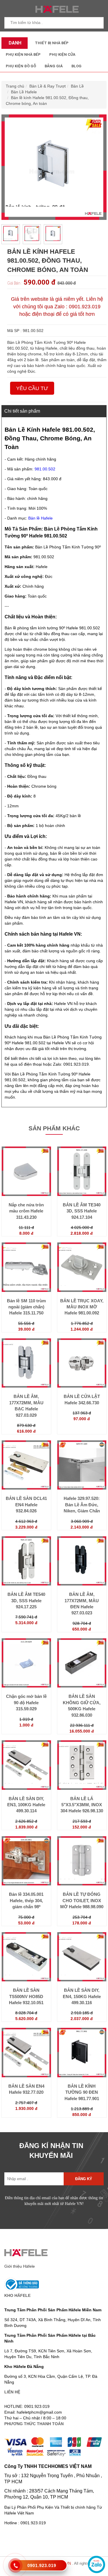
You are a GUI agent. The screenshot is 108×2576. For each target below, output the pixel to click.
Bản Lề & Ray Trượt (48, 86)
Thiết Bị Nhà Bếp (52, 43)
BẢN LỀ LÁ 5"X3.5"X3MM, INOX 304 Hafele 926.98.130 (82, 1805)
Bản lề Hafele (40, 518)
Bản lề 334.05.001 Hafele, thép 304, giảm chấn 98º (26, 1900)
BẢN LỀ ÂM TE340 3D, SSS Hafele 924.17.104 (82, 1211)
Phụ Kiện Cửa (62, 54)
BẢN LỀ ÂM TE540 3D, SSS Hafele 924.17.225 (26, 1601)
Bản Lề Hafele (24, 92)
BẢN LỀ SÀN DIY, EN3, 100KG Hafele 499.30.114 (26, 1805)
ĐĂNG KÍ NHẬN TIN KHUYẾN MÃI (51, 2151)
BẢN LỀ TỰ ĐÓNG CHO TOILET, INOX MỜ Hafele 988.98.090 (82, 1900)
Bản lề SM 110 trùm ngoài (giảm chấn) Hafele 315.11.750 (26, 1307)
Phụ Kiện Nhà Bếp (23, 54)
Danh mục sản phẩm (14, 44)
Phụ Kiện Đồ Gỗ (21, 66)
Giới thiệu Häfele (20, 2266)
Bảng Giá (54, 66)
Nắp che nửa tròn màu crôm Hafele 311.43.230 (26, 1211)
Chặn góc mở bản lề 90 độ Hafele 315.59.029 (26, 1703)
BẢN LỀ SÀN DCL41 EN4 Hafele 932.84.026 (26, 1505)
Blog (76, 66)
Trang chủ (15, 86)
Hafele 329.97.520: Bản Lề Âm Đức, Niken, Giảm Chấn (82, 1505)
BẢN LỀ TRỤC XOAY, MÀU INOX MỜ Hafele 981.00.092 (82, 1307)
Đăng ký (84, 2179)
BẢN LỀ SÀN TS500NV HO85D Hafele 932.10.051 (26, 1996)
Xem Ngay (26, 1196)
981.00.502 (45, 469)
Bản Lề (77, 86)
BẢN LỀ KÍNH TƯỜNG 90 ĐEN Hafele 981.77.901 (82, 2092)
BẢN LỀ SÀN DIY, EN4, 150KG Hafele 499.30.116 (82, 1996)
